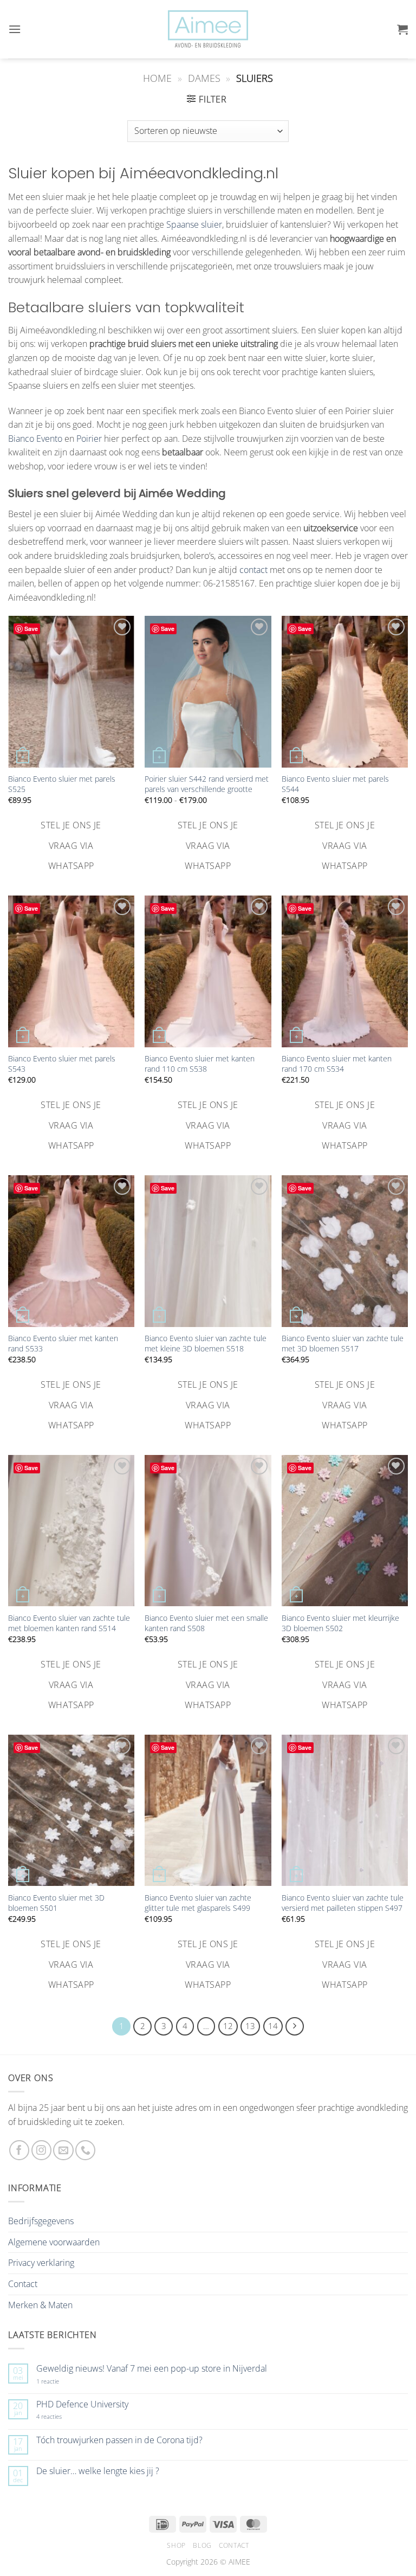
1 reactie (60, 2381)
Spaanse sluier (194, 224)
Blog (202, 2545)
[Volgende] (295, 2026)
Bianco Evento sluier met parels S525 (62, 784)
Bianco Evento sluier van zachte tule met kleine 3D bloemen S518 (206, 1344)
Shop (176, 2545)
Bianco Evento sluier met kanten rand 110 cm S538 (200, 1064)
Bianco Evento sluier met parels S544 (335, 784)
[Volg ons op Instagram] (41, 2150)
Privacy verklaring (41, 2263)
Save (31, 629)
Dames (204, 78)
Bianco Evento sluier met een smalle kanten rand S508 (206, 1623)
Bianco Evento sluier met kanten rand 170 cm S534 (337, 1064)
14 (273, 2026)
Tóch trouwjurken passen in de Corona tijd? (119, 2440)
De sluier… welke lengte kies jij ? (98, 2471)
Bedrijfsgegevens (41, 2221)
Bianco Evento (35, 439)
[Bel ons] (85, 2150)
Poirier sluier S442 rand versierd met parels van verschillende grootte (207, 784)
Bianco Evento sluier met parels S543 (62, 1064)
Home (157, 78)
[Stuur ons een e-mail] (63, 2150)
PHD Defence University (82, 2404)
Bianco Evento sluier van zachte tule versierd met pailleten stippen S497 (343, 1903)
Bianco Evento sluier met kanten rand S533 (63, 1344)
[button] (15, 29)
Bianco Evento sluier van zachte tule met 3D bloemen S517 (343, 1344)
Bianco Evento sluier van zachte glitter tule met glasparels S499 (198, 1903)
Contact (23, 2284)
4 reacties (62, 2416)
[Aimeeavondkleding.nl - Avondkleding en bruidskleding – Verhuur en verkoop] (208, 29)
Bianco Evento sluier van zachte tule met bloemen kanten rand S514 (69, 1623)
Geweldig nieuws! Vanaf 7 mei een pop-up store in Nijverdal (152, 2369)
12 (228, 2026)
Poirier (89, 439)
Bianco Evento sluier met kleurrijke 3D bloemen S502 (340, 1623)
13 (250, 2026)
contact (253, 570)
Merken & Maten (40, 2305)
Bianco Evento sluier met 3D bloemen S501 (56, 1903)
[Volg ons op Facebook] (19, 2150)
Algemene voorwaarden (54, 2242)
